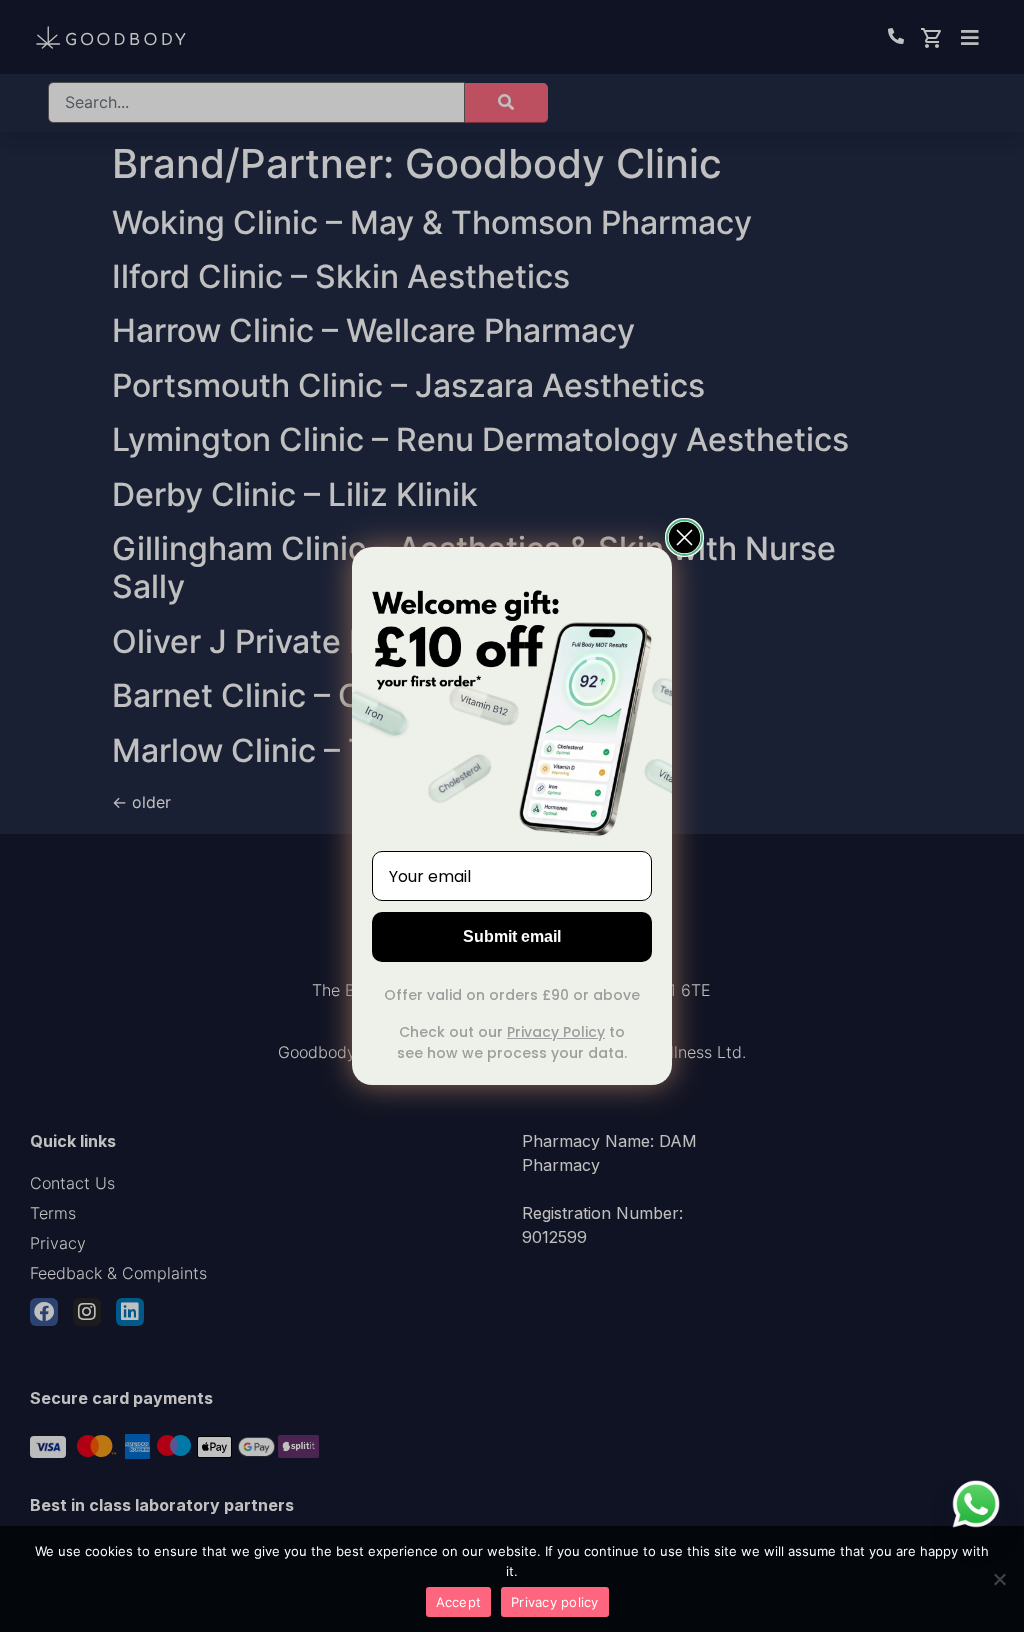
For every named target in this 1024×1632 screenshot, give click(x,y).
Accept (459, 1602)
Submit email (512, 936)
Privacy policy (555, 1602)
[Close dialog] (684, 537)
